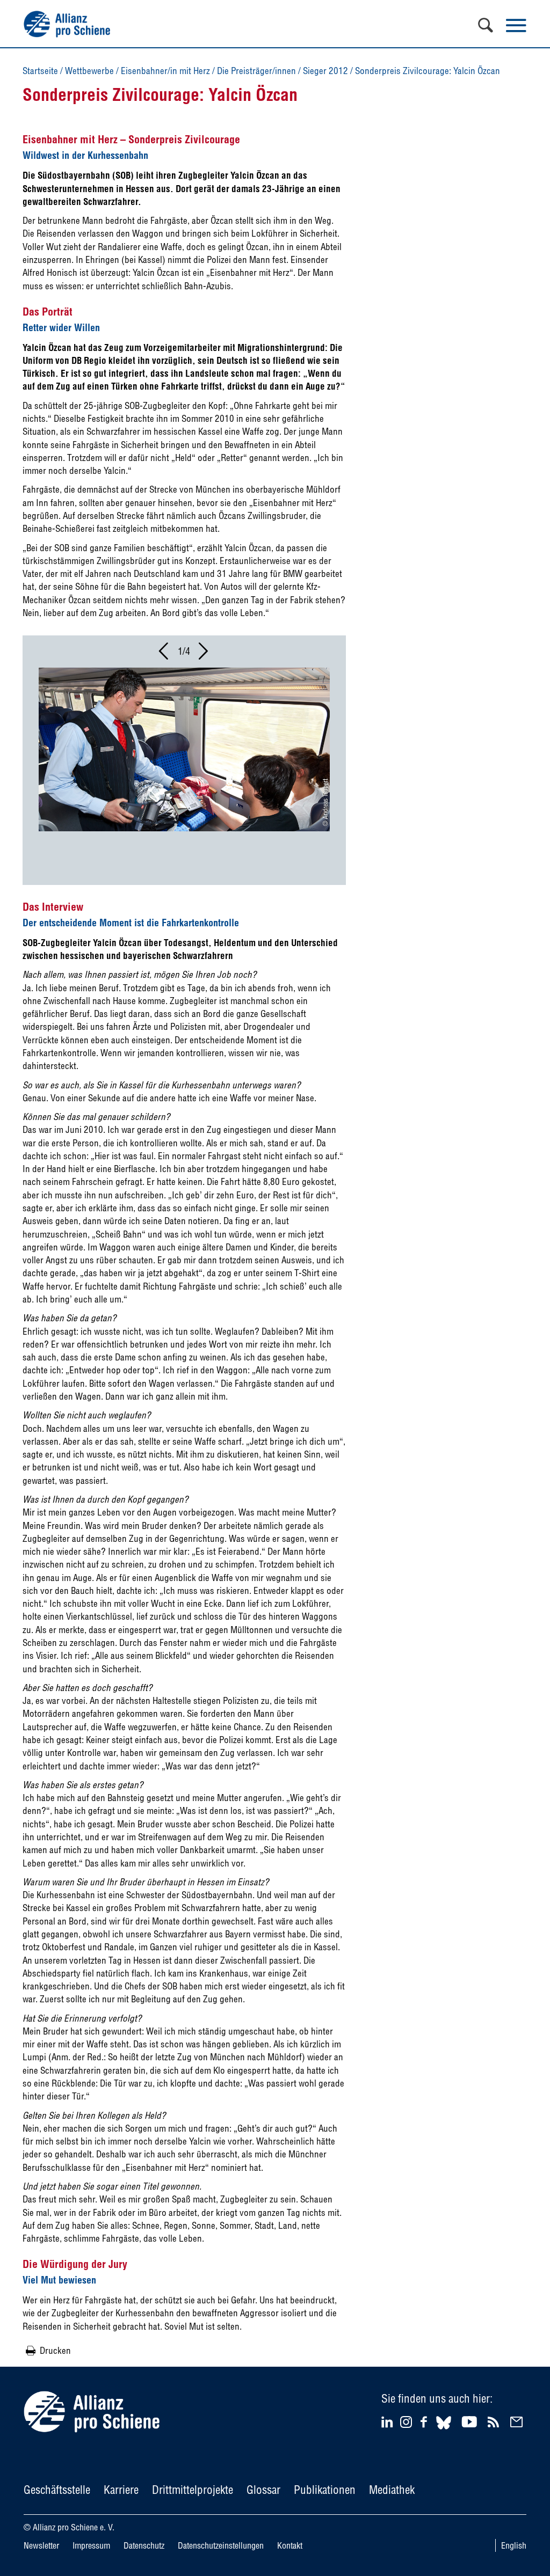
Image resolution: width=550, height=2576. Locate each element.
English (514, 2545)
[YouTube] (471, 2422)
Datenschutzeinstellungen (221, 2545)
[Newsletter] (518, 2422)
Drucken (55, 2350)
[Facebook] (425, 2422)
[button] (164, 654)
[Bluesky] (444, 2431)
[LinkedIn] (389, 2422)
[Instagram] (406, 2424)
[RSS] (495, 2422)
